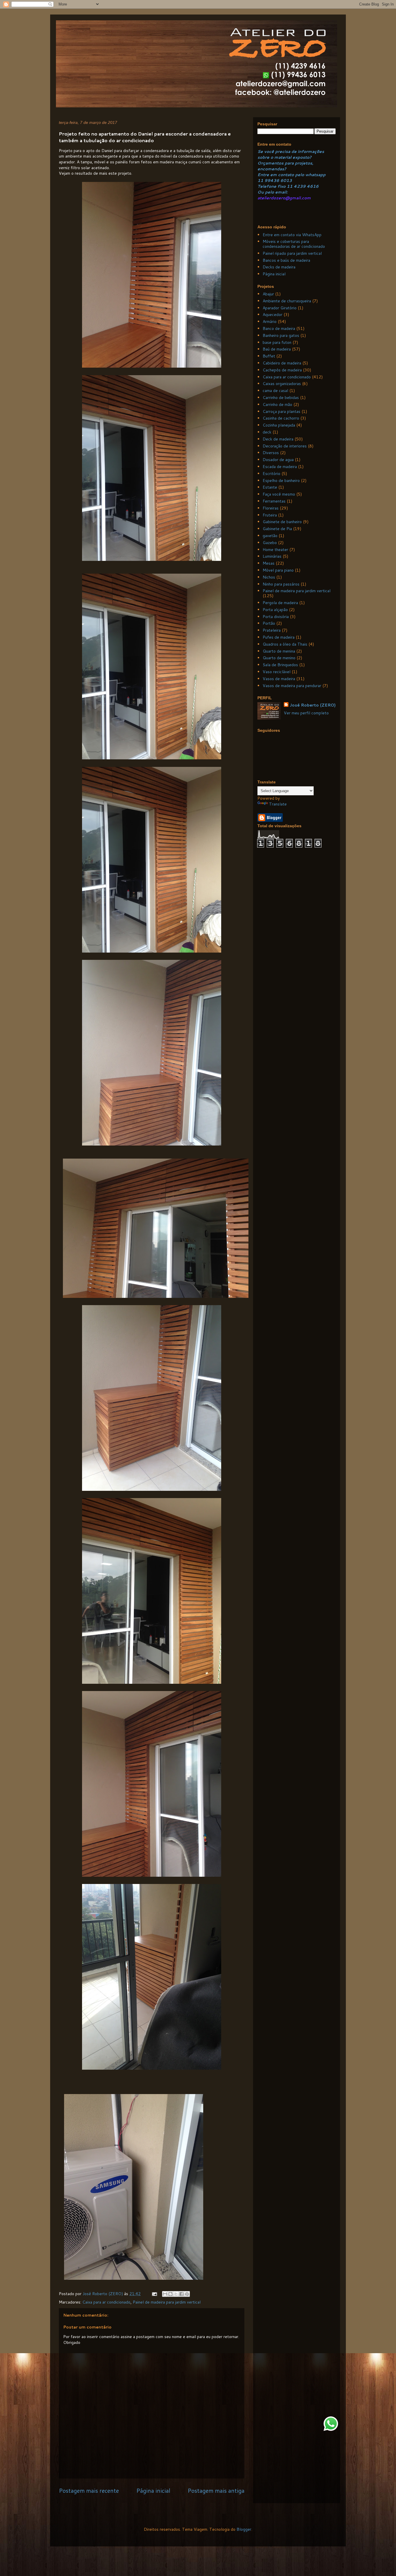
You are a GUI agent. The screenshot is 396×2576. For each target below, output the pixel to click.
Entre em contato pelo (281, 175)
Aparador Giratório (280, 308)
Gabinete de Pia (277, 529)
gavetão (270, 536)
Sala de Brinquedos (280, 665)
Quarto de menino (279, 658)
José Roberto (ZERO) (313, 705)
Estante (270, 487)
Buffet (269, 356)
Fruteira (270, 515)
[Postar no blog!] (170, 2294)
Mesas (269, 563)
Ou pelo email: (273, 192)
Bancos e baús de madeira (286, 260)
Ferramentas (274, 501)
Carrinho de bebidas (281, 398)
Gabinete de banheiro (282, 522)
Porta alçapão (275, 610)
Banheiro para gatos (281, 335)
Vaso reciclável (277, 672)
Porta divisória (276, 617)
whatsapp (315, 175)
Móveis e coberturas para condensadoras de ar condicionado (294, 244)
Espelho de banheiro (281, 480)
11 (261, 180)
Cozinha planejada (279, 425)
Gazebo (270, 543)
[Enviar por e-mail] (165, 2294)
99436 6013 (278, 180)
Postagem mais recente (89, 2491)
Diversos (271, 453)
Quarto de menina (279, 651)
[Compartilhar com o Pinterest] (187, 2294)
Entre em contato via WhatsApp (292, 235)
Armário (270, 321)
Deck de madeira (278, 439)
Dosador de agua (278, 460)
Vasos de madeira (279, 679)
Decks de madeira (279, 267)
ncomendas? (273, 169)
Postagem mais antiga (216, 2491)
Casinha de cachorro (281, 418)
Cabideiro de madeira (282, 363)
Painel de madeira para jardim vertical (167, 2302)
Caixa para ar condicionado (106, 2302)
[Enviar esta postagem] (154, 2294)
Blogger (244, 2529)
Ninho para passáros (281, 584)
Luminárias (272, 556)
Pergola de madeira (280, 603)
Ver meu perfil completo (306, 713)
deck (267, 432)
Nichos (269, 577)
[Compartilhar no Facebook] (181, 2294)
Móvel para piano (278, 570)
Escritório (271, 474)
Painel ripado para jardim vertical (292, 253)
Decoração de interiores (285, 446)
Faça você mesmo (279, 494)
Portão (269, 623)
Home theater (275, 550)
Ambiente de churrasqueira (287, 301)
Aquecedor (273, 315)
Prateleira (272, 630)
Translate (278, 804)
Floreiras (271, 508)
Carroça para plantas (281, 411)
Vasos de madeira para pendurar (292, 686)
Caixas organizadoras (282, 384)
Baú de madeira (277, 349)
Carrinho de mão (277, 404)
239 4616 (308, 186)
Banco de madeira (279, 328)
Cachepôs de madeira (282, 370)
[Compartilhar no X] (176, 2294)
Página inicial (153, 2491)
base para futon (277, 342)
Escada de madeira (280, 467)
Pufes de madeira (279, 637)
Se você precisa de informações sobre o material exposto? (291, 154)
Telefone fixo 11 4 (277, 186)
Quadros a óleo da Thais (285, 644)
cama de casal (275, 391)
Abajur (268, 294)
